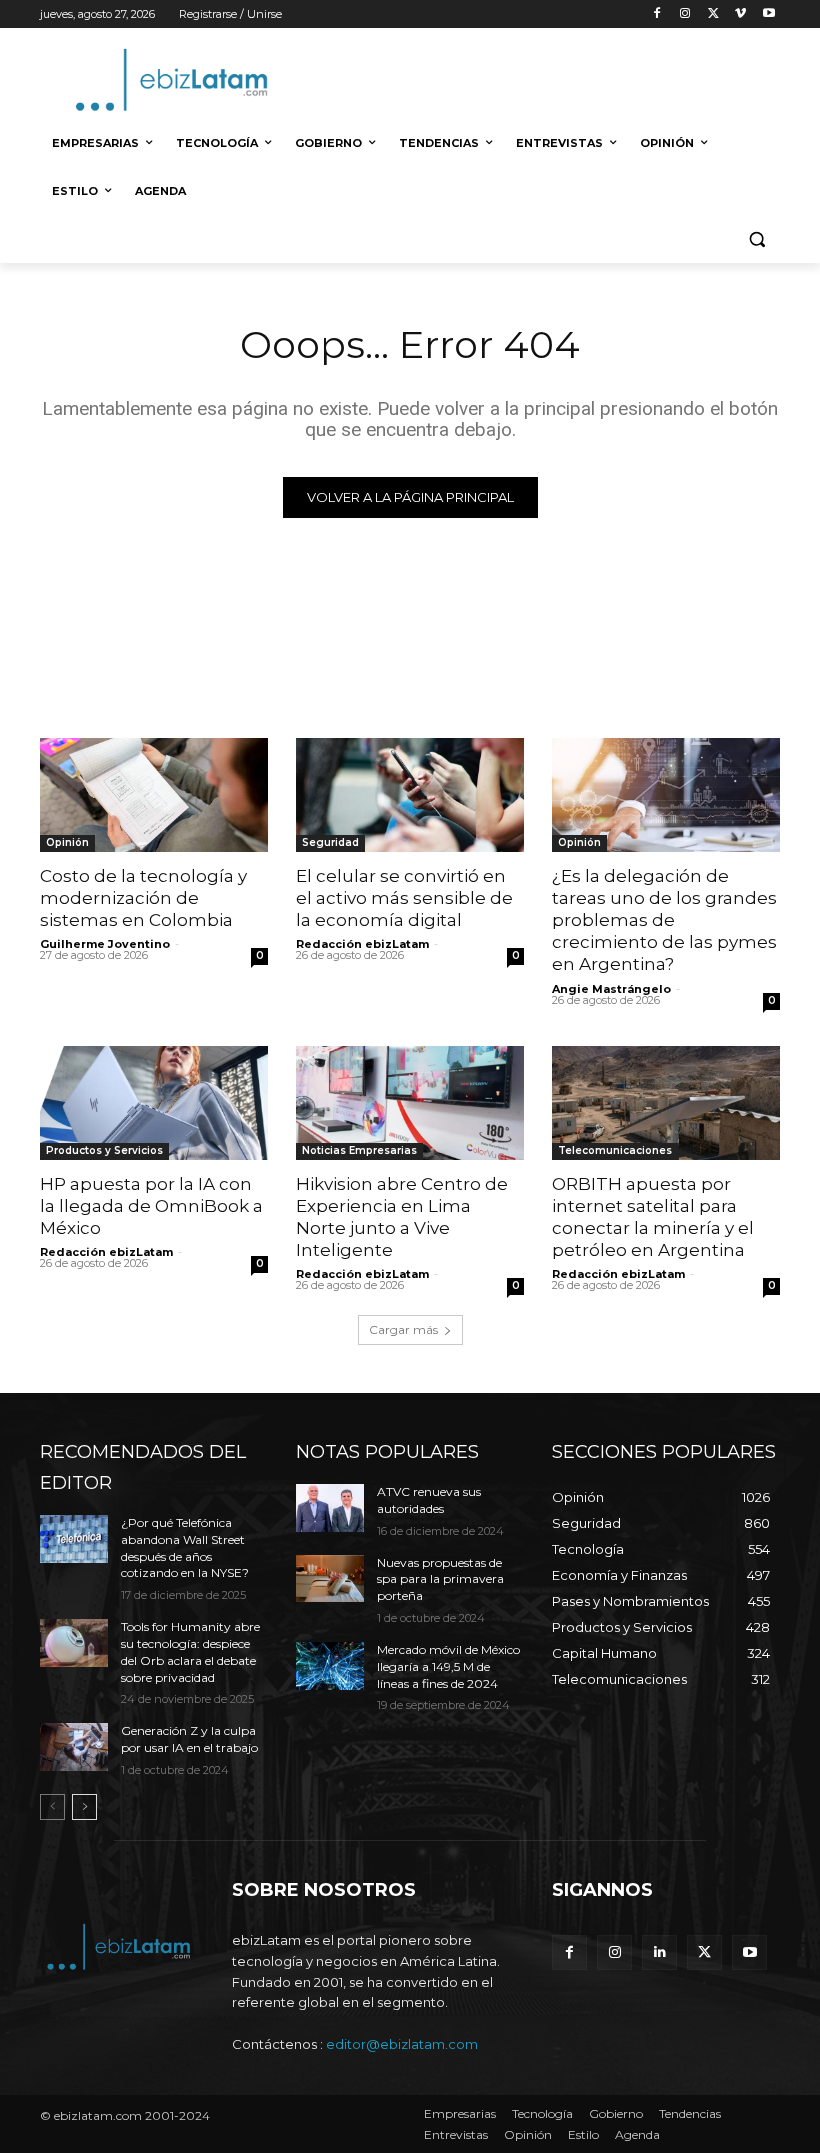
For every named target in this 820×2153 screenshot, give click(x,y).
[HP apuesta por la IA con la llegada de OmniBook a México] (154, 1103)
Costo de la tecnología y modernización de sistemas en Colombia (143, 898)
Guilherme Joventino (105, 944)
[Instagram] (685, 14)
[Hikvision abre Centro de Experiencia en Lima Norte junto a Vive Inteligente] (410, 1103)
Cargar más (403, 1329)
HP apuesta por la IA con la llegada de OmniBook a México (151, 1206)
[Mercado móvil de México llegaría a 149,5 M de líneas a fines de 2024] (330, 1666)
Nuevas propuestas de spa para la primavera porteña (440, 1579)
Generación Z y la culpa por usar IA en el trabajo (189, 1739)
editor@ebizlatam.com (402, 2044)
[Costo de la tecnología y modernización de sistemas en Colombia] (154, 795)
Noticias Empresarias (359, 1150)
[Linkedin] (659, 1952)
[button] (756, 239)
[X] (713, 14)
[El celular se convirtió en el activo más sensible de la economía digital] (410, 795)
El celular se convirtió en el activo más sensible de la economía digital (404, 898)
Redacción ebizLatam (362, 944)
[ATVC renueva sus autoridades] (330, 1508)
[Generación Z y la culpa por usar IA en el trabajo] (74, 1747)
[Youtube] (768, 14)
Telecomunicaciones (615, 1150)
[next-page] (84, 1807)
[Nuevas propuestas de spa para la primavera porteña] (330, 1579)
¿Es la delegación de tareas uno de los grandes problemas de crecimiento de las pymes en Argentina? (664, 920)
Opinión (67, 842)
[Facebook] (657, 14)
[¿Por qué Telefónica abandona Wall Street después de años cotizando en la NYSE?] (74, 1539)
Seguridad (330, 842)
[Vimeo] (740, 14)
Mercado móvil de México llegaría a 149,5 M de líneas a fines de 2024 (448, 1666)
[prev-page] (52, 1807)
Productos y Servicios (104, 1150)
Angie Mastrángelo (611, 989)
